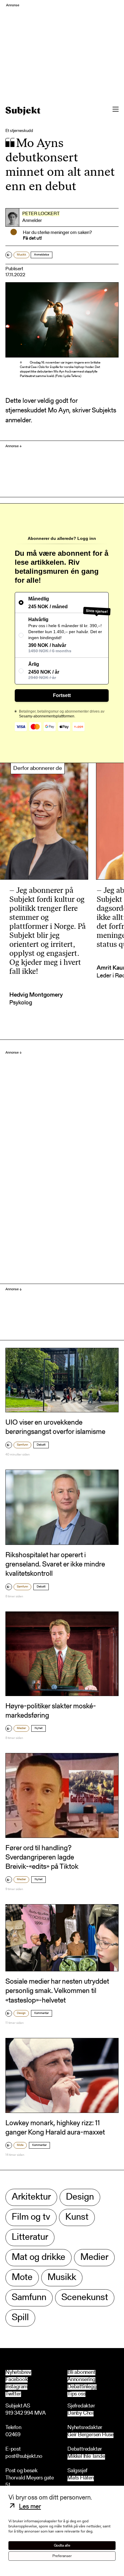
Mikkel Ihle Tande (86, 2457)
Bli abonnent (81, 2373)
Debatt (41, 1445)
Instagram (16, 2387)
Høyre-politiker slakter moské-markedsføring (51, 1711)
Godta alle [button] (62, 2546)
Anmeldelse (42, 255)
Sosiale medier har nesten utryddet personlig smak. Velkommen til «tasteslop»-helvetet (57, 1991)
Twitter (13, 2394)
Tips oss (76, 2394)
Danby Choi (81, 2414)
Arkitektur (31, 2197)
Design (21, 2013)
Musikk (22, 255)
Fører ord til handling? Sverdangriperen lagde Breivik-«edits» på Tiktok (42, 1858)
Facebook (17, 2380)
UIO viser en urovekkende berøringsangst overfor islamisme (55, 1427)
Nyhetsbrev (18, 2373)
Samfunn (22, 1445)
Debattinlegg (82, 2387)
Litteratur (30, 2238)
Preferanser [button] (62, 2556)
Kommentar (42, 2013)
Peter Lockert (41, 214)
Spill (20, 2318)
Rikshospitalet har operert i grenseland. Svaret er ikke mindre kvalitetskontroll (55, 1565)
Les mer (30, 2507)
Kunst (77, 2217)
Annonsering (81, 2380)
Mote (20, 2145)
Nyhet (39, 1728)
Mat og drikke (39, 2258)
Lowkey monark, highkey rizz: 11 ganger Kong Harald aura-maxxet (55, 2128)
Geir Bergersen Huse (90, 2435)
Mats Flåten (81, 2478)
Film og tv (31, 2217)
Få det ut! (32, 238)
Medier (21, 1728)
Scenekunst (85, 2298)
